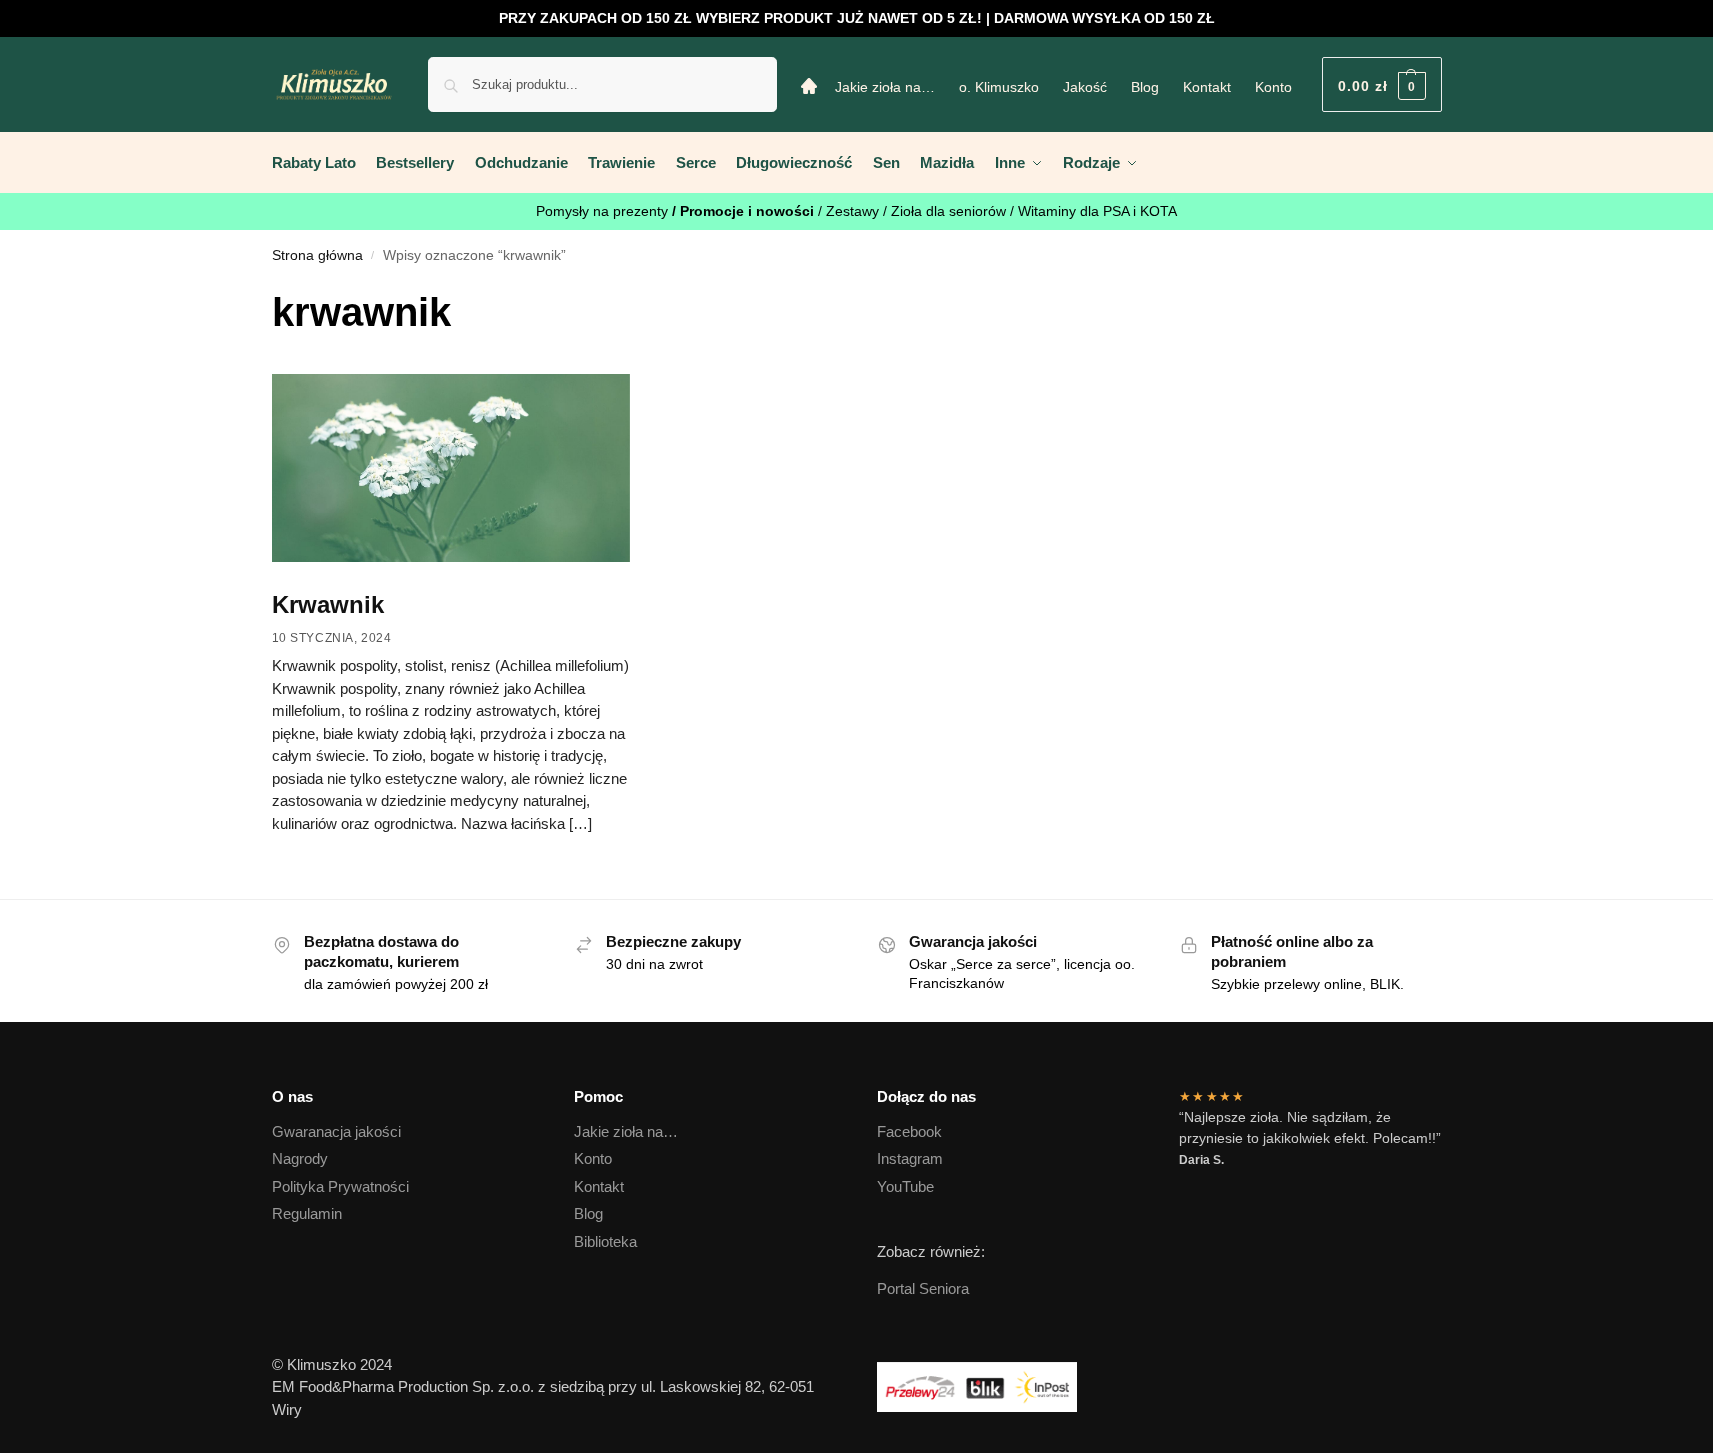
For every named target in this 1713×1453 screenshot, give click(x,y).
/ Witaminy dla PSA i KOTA (1093, 211)
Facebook (909, 1131)
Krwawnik (328, 604)
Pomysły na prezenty (604, 211)
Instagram (910, 1158)
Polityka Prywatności (340, 1186)
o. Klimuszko (999, 87)
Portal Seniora (923, 1288)
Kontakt (1207, 87)
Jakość (1085, 87)
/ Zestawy (850, 211)
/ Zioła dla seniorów (946, 211)
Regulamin (307, 1213)
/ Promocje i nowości (745, 211)
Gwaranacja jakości (336, 1131)
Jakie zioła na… (885, 87)
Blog (1145, 87)
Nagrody (300, 1158)
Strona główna (317, 255)
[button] (1382, 84)
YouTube (905, 1186)
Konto (1273, 87)
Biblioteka (605, 1241)
